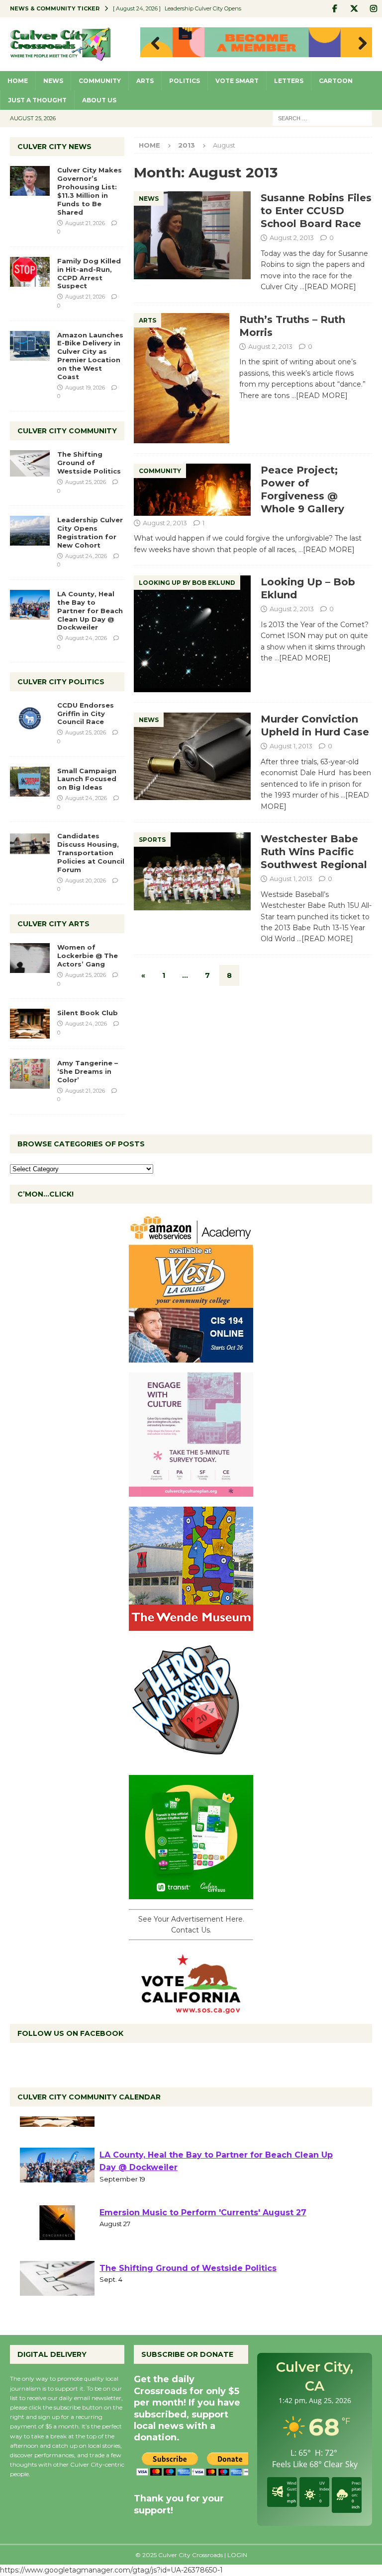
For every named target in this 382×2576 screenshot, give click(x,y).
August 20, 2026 (86, 881)
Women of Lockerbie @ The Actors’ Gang (88, 956)
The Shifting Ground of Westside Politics (89, 463)
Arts (145, 81)
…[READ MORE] (328, 287)
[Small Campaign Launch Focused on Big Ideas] (30, 782)
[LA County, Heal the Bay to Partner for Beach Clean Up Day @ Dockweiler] (30, 605)
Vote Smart (237, 81)
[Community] (192, 490)
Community (100, 81)
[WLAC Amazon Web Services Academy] (191, 1357)
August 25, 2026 (86, 482)
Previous (153, 44)
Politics (185, 81)
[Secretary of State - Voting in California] (191, 2008)
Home (18, 81)
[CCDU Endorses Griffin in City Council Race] (30, 716)
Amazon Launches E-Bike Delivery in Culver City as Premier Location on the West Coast (90, 356)
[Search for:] (322, 118)
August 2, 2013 (292, 238)
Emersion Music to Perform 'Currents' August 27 (203, 2245)
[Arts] (182, 378)
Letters (289, 81)
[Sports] (192, 871)
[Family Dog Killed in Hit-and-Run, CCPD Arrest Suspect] (30, 272)
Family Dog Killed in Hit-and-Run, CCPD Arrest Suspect (89, 274)
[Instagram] (373, 9)
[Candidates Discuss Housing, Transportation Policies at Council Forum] (30, 847)
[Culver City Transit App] (191, 1893)
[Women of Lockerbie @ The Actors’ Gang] (30, 958)
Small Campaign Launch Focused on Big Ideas (87, 779)
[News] (192, 235)
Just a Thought (37, 100)
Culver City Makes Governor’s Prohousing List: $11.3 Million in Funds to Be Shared (90, 191)
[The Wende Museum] (191, 1625)
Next (360, 44)
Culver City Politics (61, 682)
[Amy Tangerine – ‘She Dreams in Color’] (30, 1074)
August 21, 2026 (85, 223)
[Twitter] (354, 9)
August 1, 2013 (291, 746)
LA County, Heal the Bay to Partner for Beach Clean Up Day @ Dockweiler (90, 611)
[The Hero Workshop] (191, 1759)
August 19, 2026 (85, 388)
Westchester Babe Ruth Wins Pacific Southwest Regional (314, 852)
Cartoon (336, 81)
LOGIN (237, 2555)
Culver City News (54, 147)
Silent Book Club (88, 1013)
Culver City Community (67, 431)
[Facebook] (334, 9)
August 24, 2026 (86, 556)
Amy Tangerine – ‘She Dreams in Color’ (88, 1071)
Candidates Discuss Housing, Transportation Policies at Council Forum (91, 853)
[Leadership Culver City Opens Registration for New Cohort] (30, 531)
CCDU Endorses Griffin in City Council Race (86, 714)
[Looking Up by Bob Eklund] (192, 634)
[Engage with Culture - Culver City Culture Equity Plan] (191, 1491)
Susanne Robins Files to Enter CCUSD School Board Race (316, 211)
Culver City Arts (53, 924)
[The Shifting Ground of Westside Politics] (30, 463)
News (53, 81)
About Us (99, 100)
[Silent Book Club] (30, 1024)
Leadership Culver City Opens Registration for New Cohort (90, 532)
